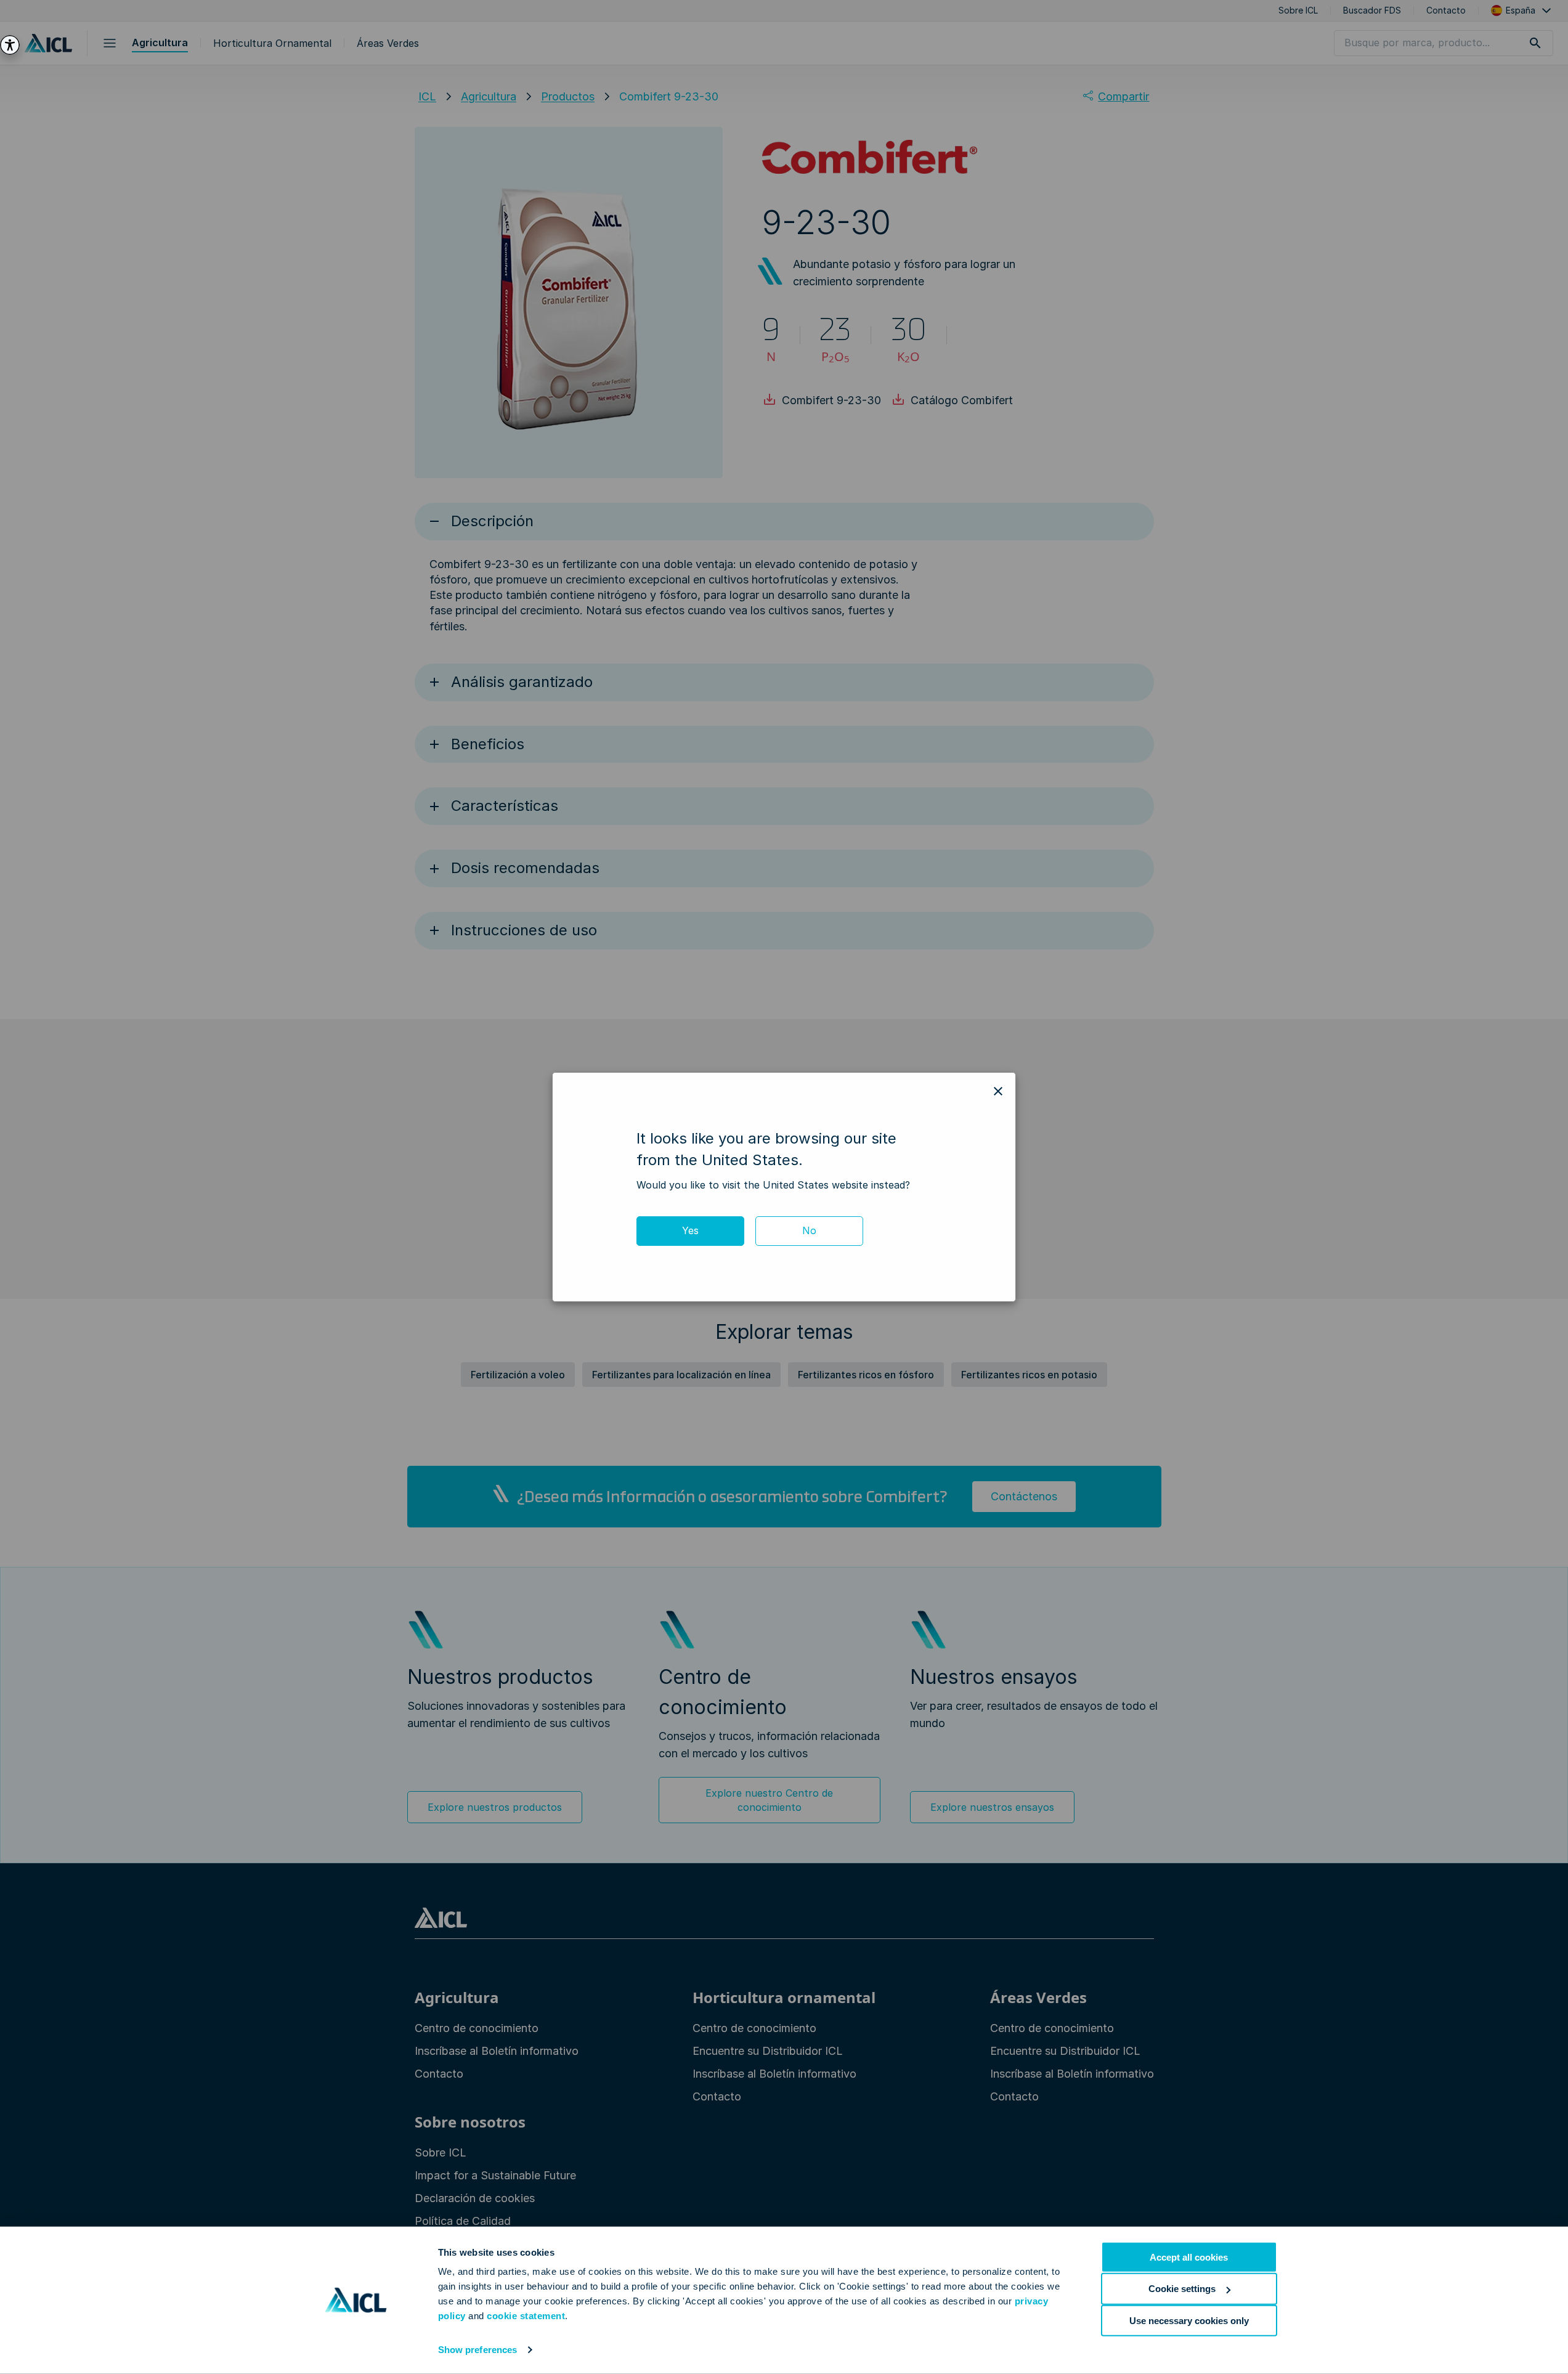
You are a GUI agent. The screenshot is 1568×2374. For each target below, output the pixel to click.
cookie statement (526, 2316)
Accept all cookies (1189, 2257)
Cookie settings (1182, 2289)
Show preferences (478, 2350)
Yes (690, 1230)
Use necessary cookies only (1189, 2320)
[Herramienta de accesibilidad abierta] (10, 45)
